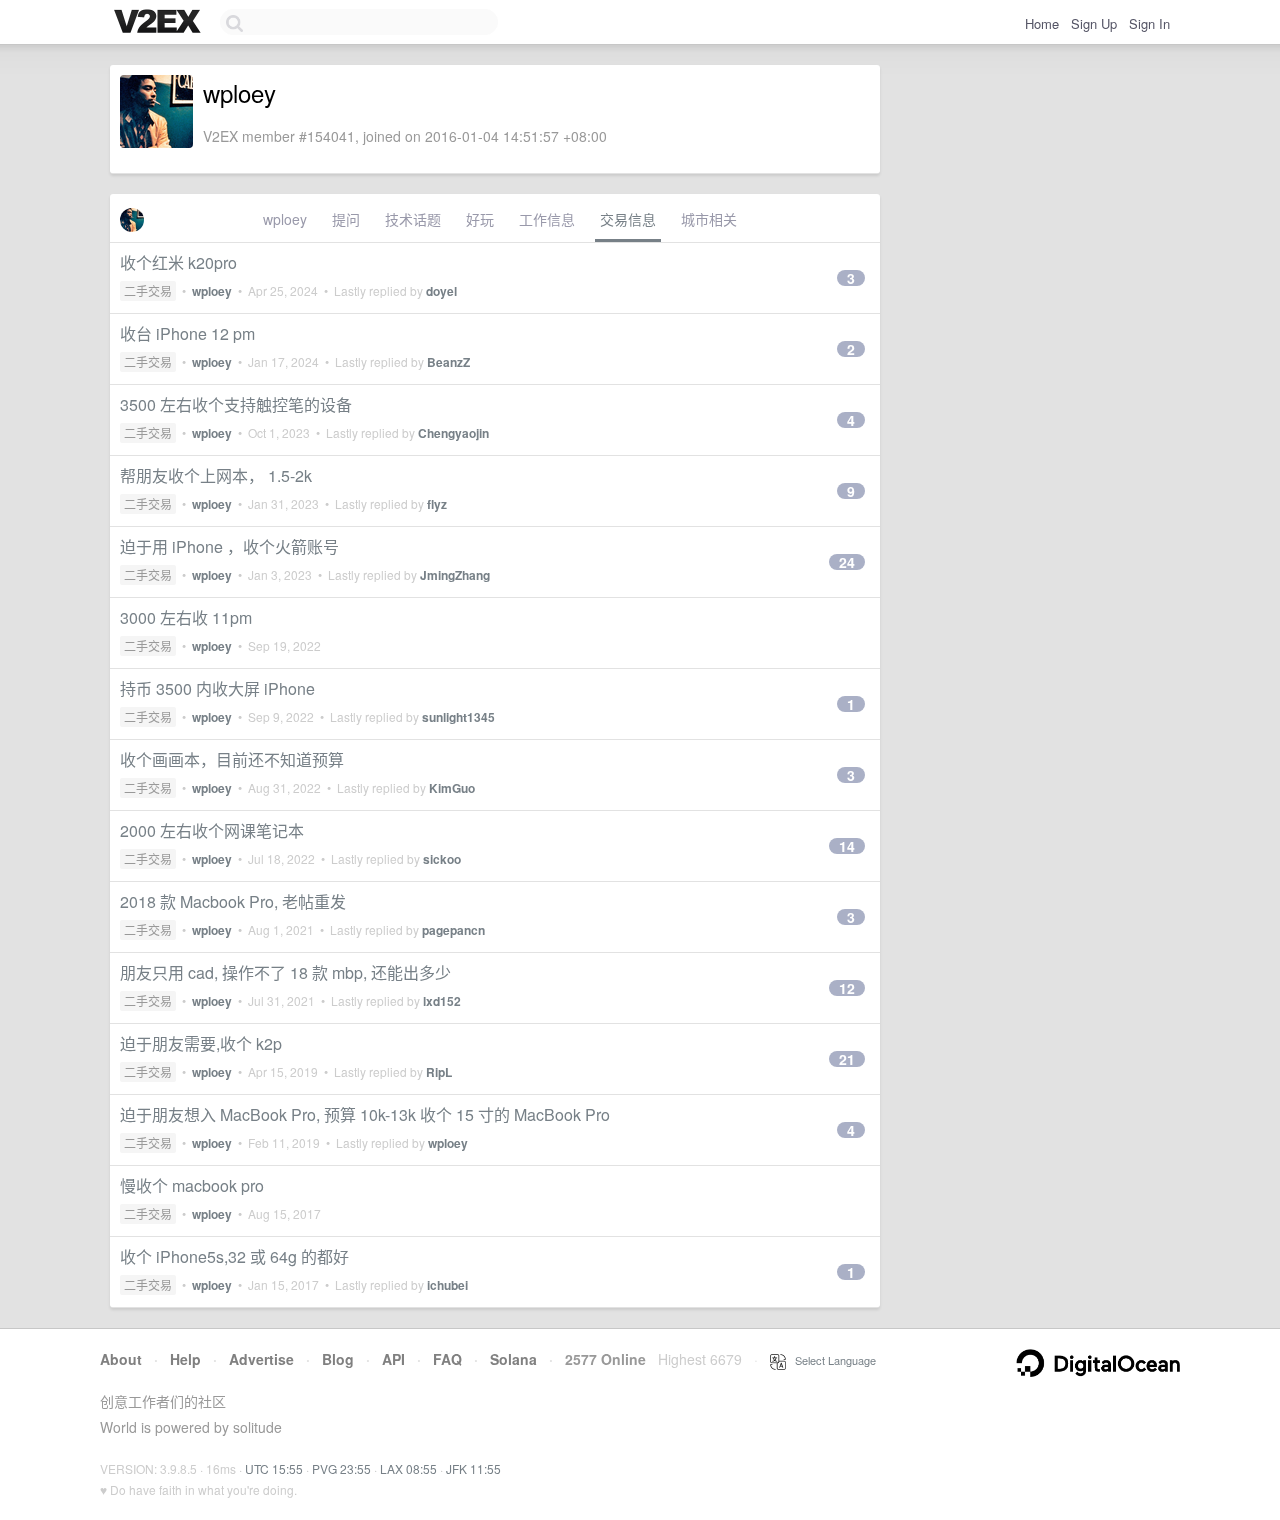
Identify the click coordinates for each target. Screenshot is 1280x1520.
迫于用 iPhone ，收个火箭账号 (229, 546)
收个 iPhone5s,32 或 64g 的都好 (234, 1256)
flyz (437, 504)
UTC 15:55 (274, 1468)
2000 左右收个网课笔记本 (212, 830)
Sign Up (1094, 23)
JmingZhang (455, 575)
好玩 (480, 219)
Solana (513, 1359)
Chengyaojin (453, 433)
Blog (338, 1359)
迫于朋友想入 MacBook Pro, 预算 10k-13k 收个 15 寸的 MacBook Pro (365, 1114)
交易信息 (628, 219)
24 (847, 562)
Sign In (1149, 23)
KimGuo (452, 788)
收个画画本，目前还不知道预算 (232, 759)
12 (847, 988)
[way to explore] (160, 23)
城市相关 (709, 219)
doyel (441, 291)
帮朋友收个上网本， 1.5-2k (216, 475)
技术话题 (413, 219)
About (121, 1359)
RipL (439, 1072)
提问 (346, 219)
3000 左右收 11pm (186, 617)
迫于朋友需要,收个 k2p (201, 1043)
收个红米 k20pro (178, 262)
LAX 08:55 (408, 1468)
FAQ (447, 1359)
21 (847, 1059)
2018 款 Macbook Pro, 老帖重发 (233, 901)
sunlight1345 (458, 717)
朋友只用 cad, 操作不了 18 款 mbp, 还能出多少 (285, 972)
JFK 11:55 (473, 1468)
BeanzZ (448, 362)
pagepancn (453, 930)
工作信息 (547, 219)
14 (847, 846)
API (393, 1359)
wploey (285, 219)
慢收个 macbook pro (192, 1185)
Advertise (261, 1359)
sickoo (442, 859)
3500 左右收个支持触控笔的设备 (236, 404)
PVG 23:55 (341, 1468)
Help (185, 1359)
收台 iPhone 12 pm (187, 333)
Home (1042, 23)
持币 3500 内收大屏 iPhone (217, 688)
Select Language (831, 1360)
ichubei (447, 1285)
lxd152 (442, 1001)
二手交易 (148, 290)
